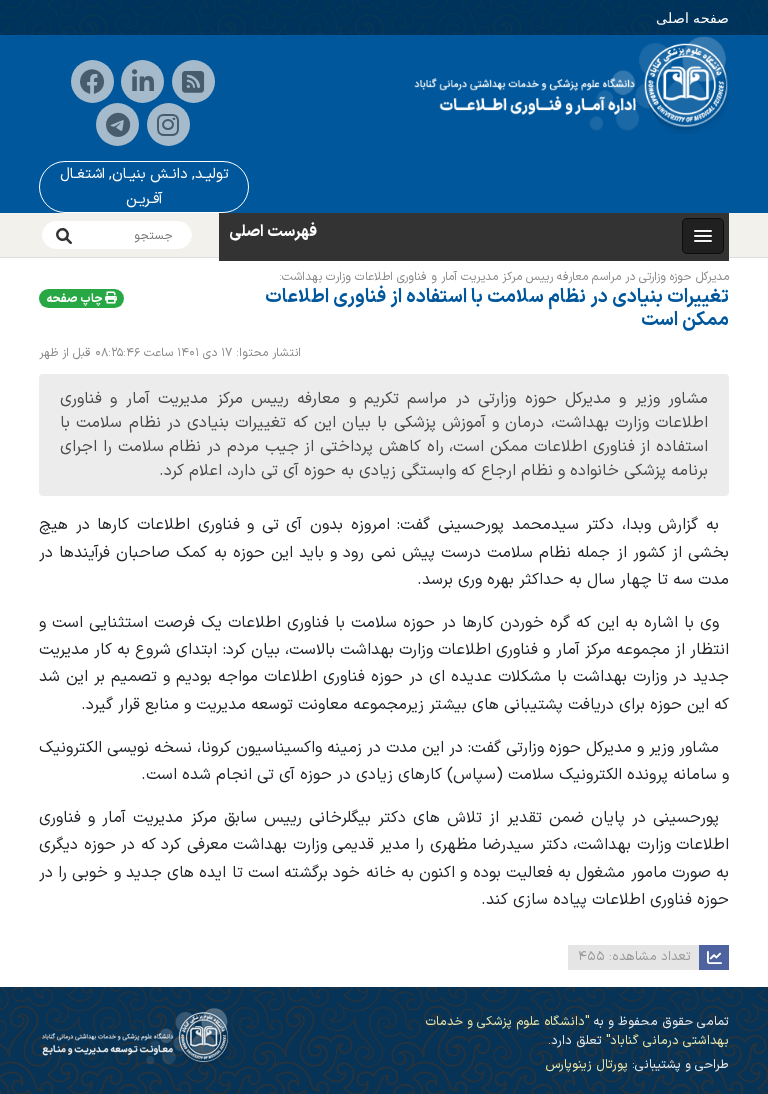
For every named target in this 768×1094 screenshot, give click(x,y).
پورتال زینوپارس (586, 1064)
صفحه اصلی (692, 17)
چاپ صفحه (75, 299)
